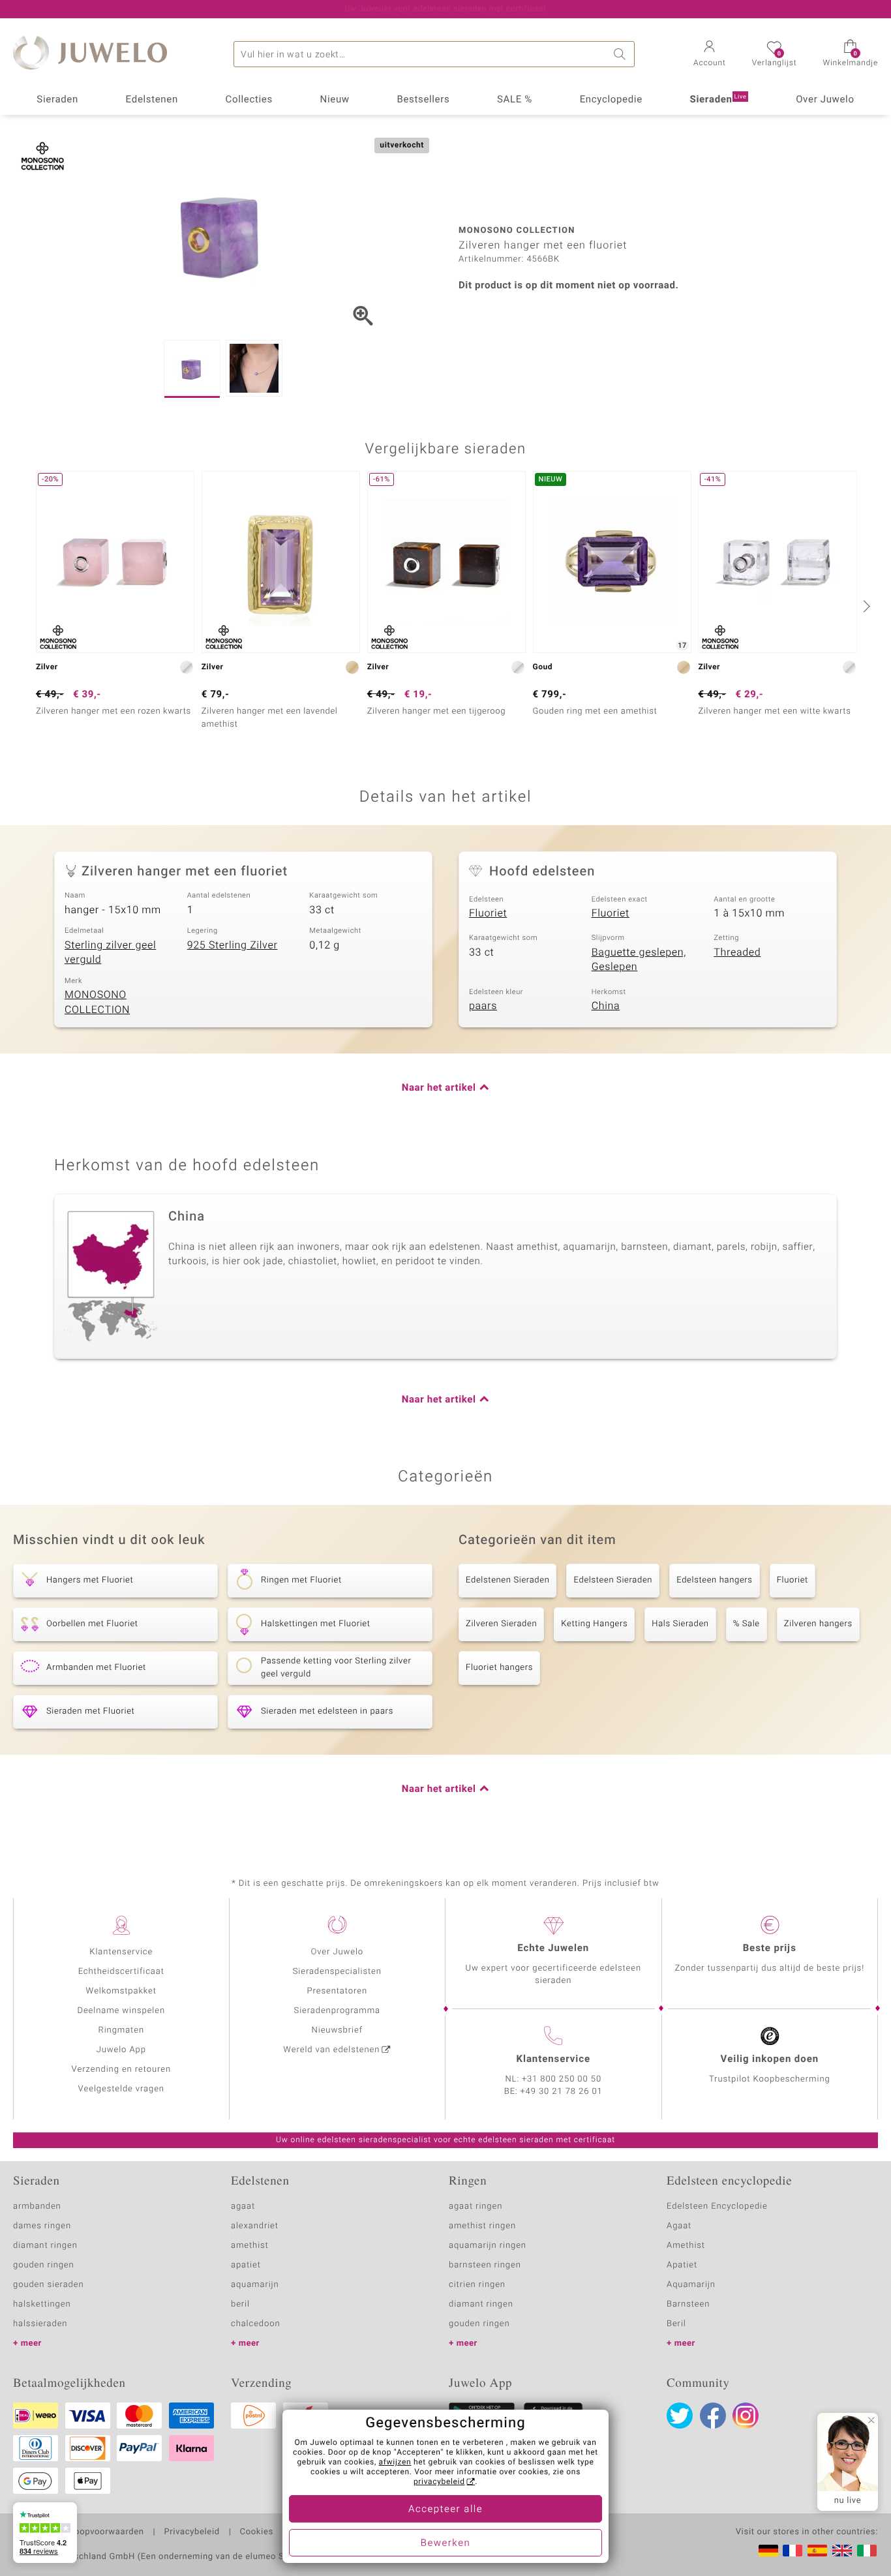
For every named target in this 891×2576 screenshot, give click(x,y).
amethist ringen (482, 2226)
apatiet (246, 2265)
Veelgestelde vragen (121, 2089)
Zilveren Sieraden (501, 1624)
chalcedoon (256, 2324)
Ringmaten (121, 2030)
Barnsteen (688, 2304)
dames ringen (42, 2226)
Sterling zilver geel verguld (110, 953)
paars (483, 1006)
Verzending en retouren (122, 2069)
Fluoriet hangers (499, 1668)
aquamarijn (255, 2285)
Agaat (679, 2226)
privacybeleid (439, 2482)
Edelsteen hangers (714, 1580)
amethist (250, 2246)
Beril (676, 2324)
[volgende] (865, 606)
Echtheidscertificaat (121, 1972)
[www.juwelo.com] (842, 2551)
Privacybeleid (191, 2532)
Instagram (746, 2416)
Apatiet (682, 2265)
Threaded (737, 952)
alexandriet (255, 2226)
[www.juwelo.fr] (793, 2551)
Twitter (680, 2416)
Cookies (257, 2532)
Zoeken (622, 54)
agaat (243, 2206)
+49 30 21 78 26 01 (562, 2092)
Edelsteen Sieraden (613, 1580)
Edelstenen (152, 100)
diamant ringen (45, 2246)
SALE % (515, 100)
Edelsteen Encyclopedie (717, 2206)
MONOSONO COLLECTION (97, 1002)
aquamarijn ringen (488, 2246)
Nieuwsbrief (337, 2030)
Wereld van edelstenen (331, 2050)
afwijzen (395, 2462)
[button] (710, 55)
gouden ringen (44, 2265)
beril (240, 2304)
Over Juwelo (825, 100)
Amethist (686, 2246)
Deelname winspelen (121, 2011)
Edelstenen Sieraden (507, 1580)
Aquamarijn (691, 2285)
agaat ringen (476, 2206)
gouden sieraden (48, 2285)
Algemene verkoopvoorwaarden (79, 2532)
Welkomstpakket (121, 1991)
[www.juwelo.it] (867, 2551)
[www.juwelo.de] (768, 2551)
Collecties (249, 100)
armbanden (37, 2206)
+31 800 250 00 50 (562, 2079)
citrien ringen (477, 2285)
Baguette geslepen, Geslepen (639, 960)
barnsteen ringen (485, 2265)
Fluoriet (488, 913)
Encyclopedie (611, 100)
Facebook (713, 2416)
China (606, 1006)
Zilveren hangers (818, 1624)
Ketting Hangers (594, 1624)
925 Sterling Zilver (233, 945)
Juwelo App (121, 2050)
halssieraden (40, 2324)
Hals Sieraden (680, 1624)
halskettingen (42, 2304)
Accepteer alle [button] (445, 2509)
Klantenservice (121, 1952)
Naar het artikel (439, 1088)
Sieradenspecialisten (337, 1972)
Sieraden (57, 100)
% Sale (747, 1624)
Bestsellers (423, 100)
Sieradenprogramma (337, 2011)
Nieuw (335, 100)
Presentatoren (337, 1991)
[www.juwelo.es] (817, 2551)
